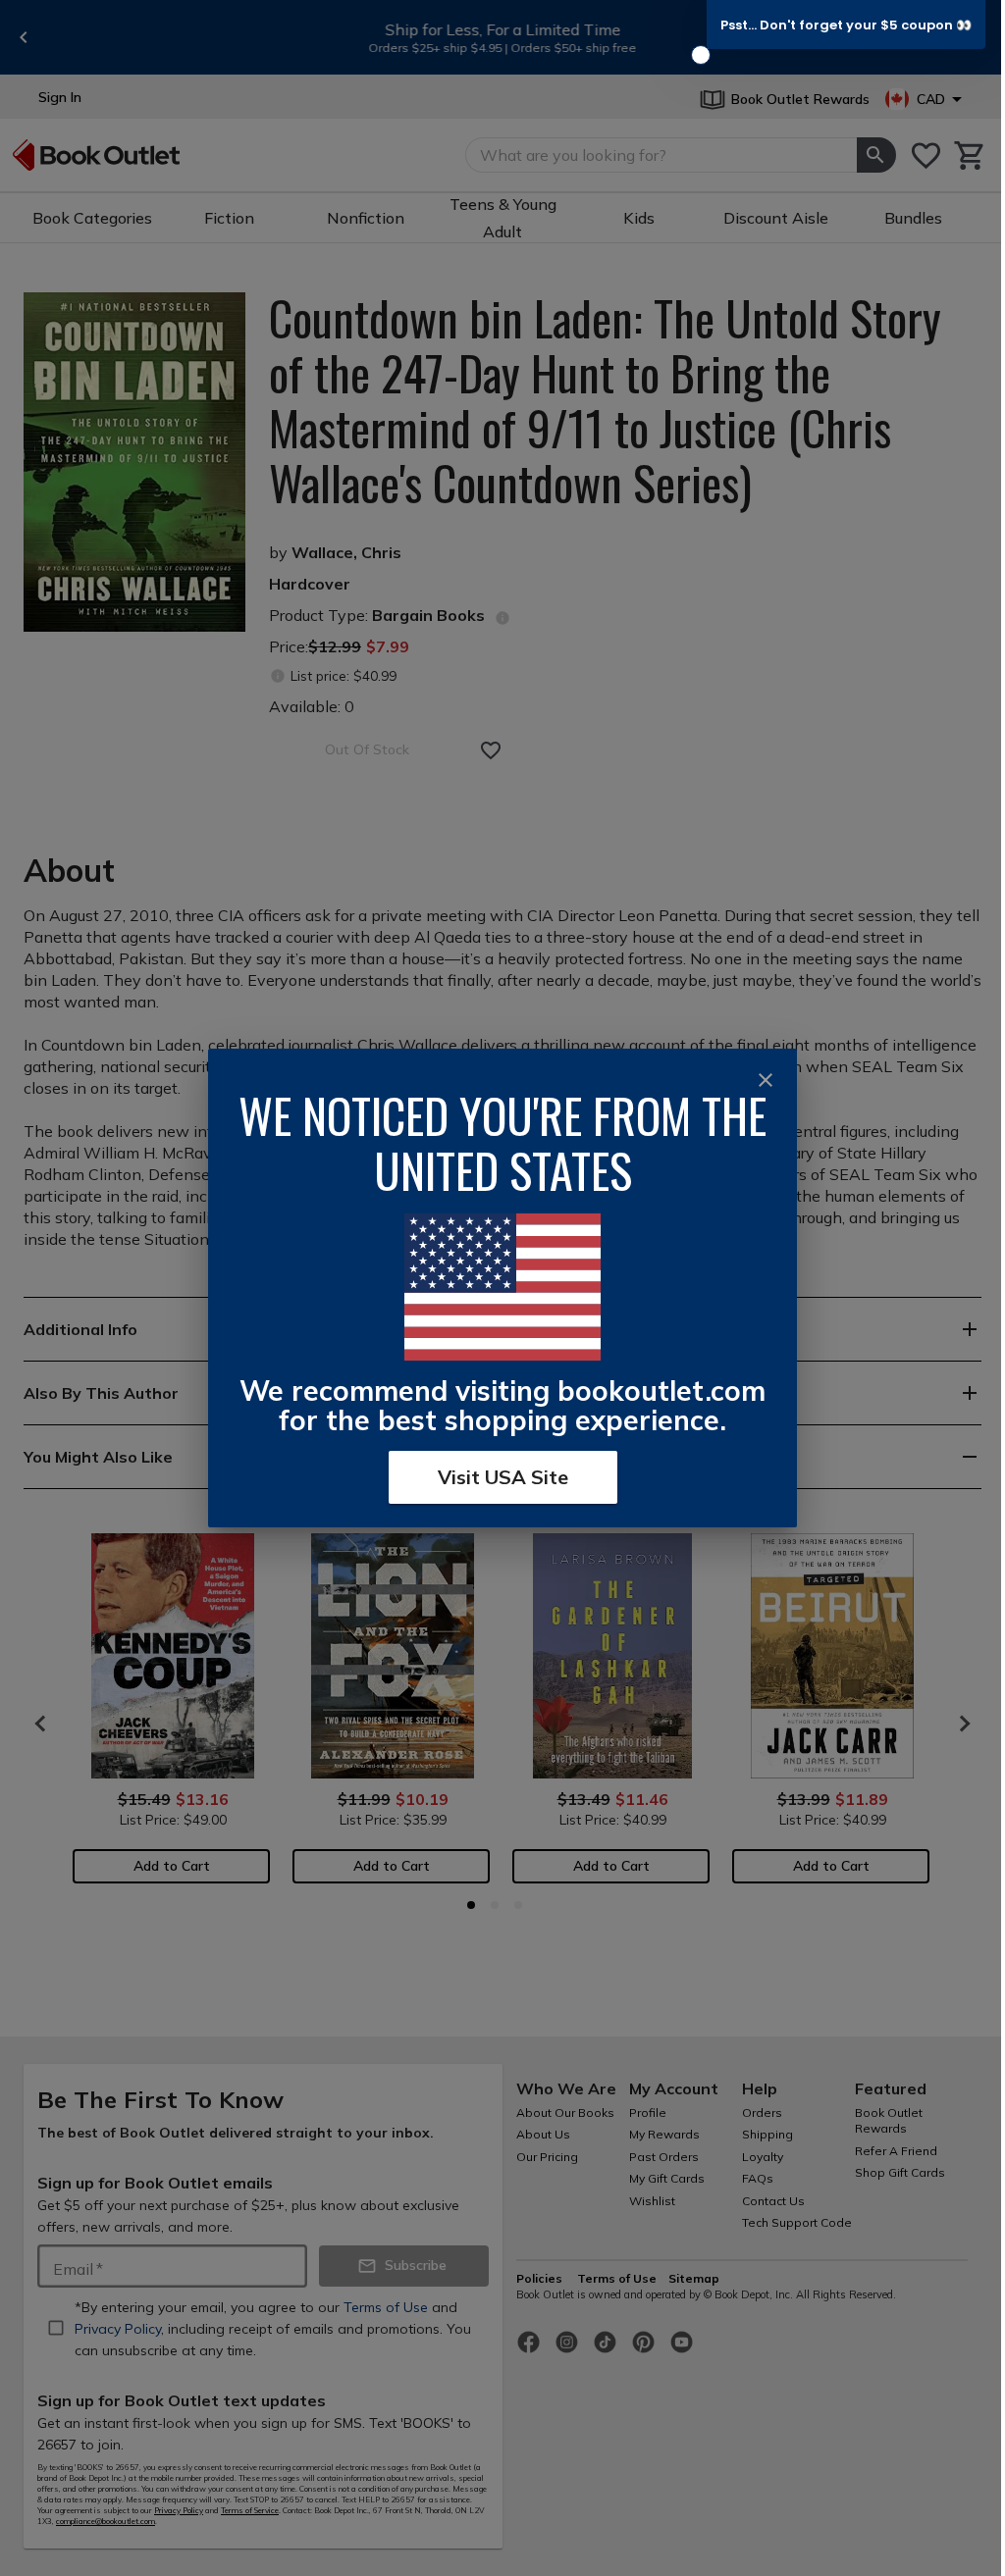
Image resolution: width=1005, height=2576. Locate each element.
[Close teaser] (701, 55)
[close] (766, 1080)
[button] (846, 25)
